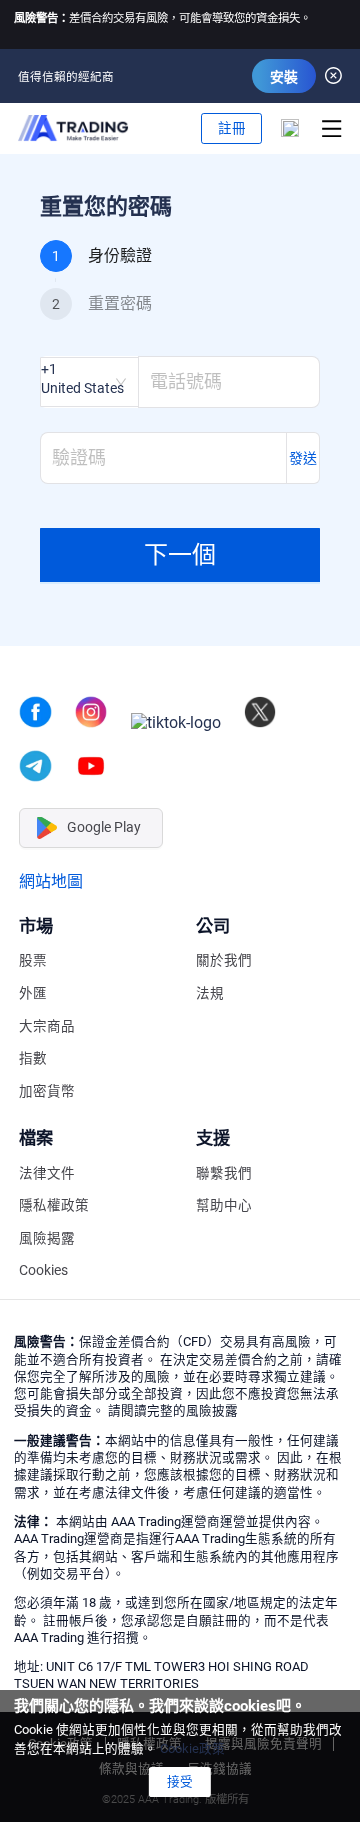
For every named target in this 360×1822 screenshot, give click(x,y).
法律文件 (47, 1173)
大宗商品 (47, 1026)
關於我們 (224, 960)
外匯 (33, 993)
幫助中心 (224, 1205)
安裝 (284, 77)
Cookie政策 (192, 1748)
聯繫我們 (224, 1173)
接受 (180, 1781)
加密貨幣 (47, 1091)
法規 (210, 993)
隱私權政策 (54, 1205)
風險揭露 (47, 1238)
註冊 (232, 128)
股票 (33, 960)
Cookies (43, 1270)
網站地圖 (51, 881)
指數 (33, 1058)
